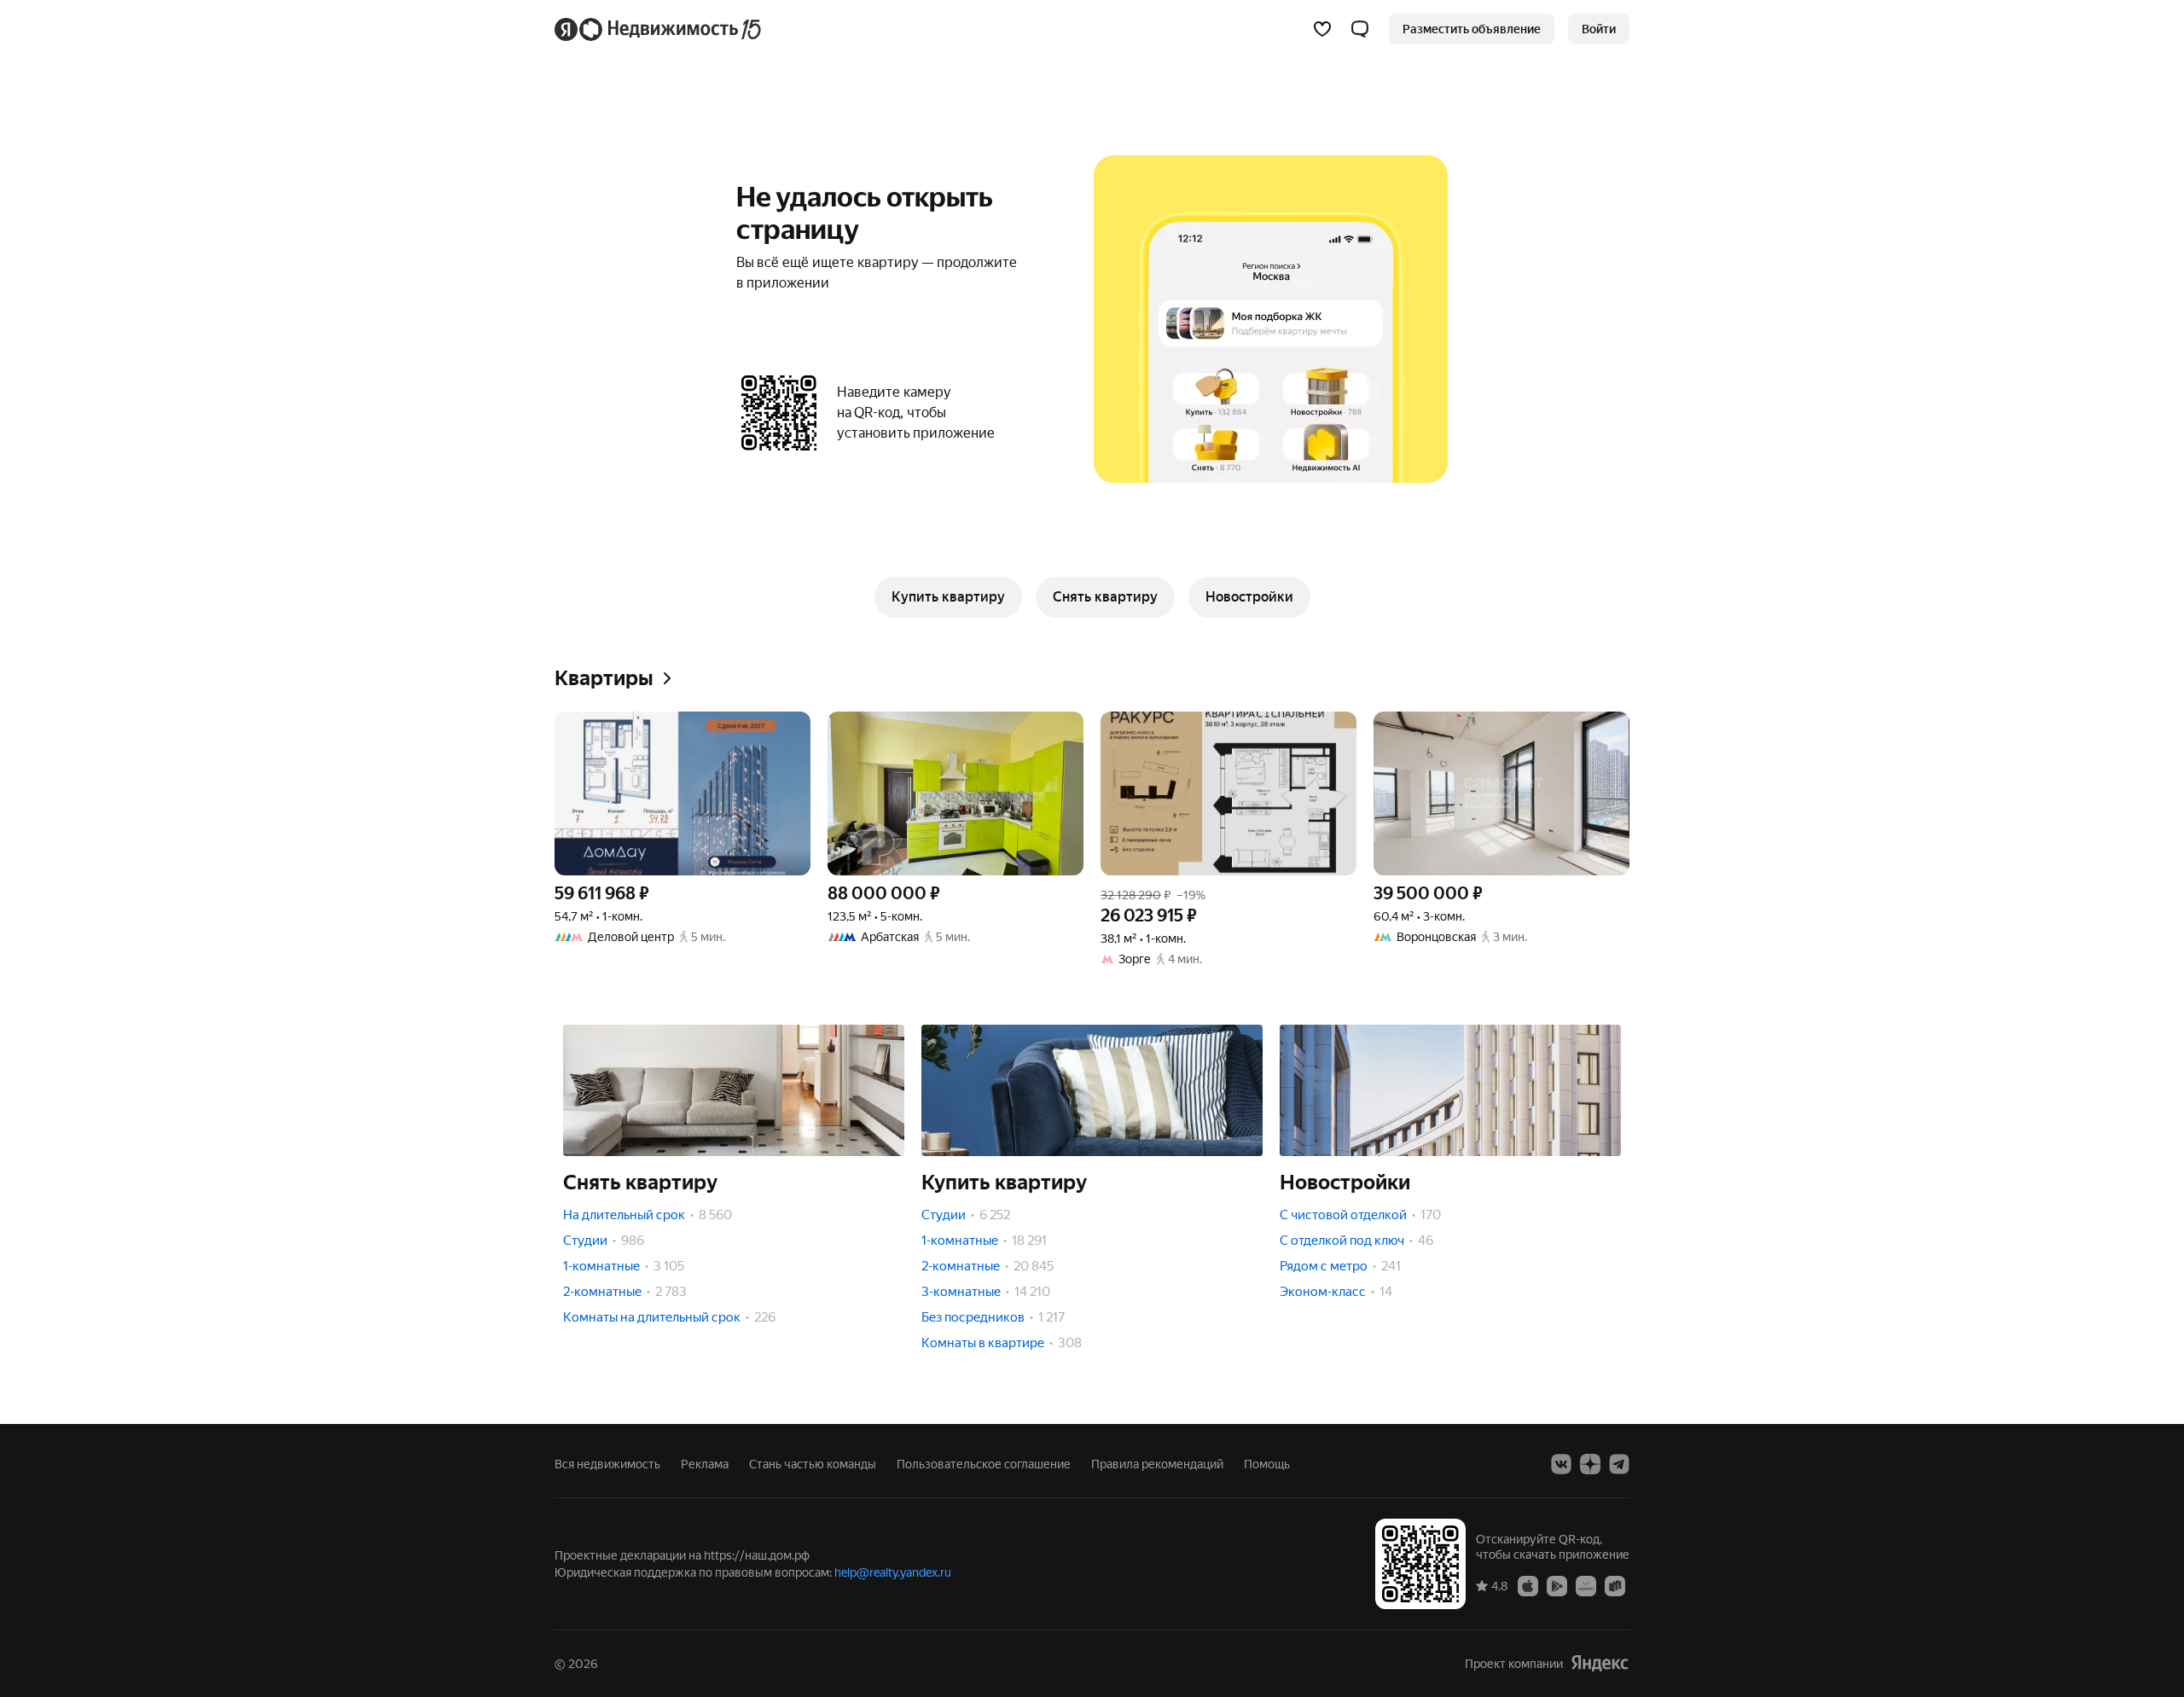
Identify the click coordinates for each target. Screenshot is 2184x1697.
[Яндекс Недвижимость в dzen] (1590, 1464)
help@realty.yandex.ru (893, 1572)
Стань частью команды (813, 1464)
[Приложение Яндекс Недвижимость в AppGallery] (1586, 1585)
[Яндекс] (1600, 1663)
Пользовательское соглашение (984, 1464)
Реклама (705, 1464)
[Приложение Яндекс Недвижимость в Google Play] (1557, 1585)
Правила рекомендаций (1157, 1464)
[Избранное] (1322, 29)
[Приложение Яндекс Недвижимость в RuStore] (1615, 1585)
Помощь (1267, 1464)
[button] (1360, 29)
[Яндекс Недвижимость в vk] (1561, 1464)
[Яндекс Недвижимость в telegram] (1619, 1464)
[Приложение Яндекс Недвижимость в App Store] (1528, 1585)
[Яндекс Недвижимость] (659, 29)
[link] (1599, 29)
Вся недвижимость (607, 1464)
